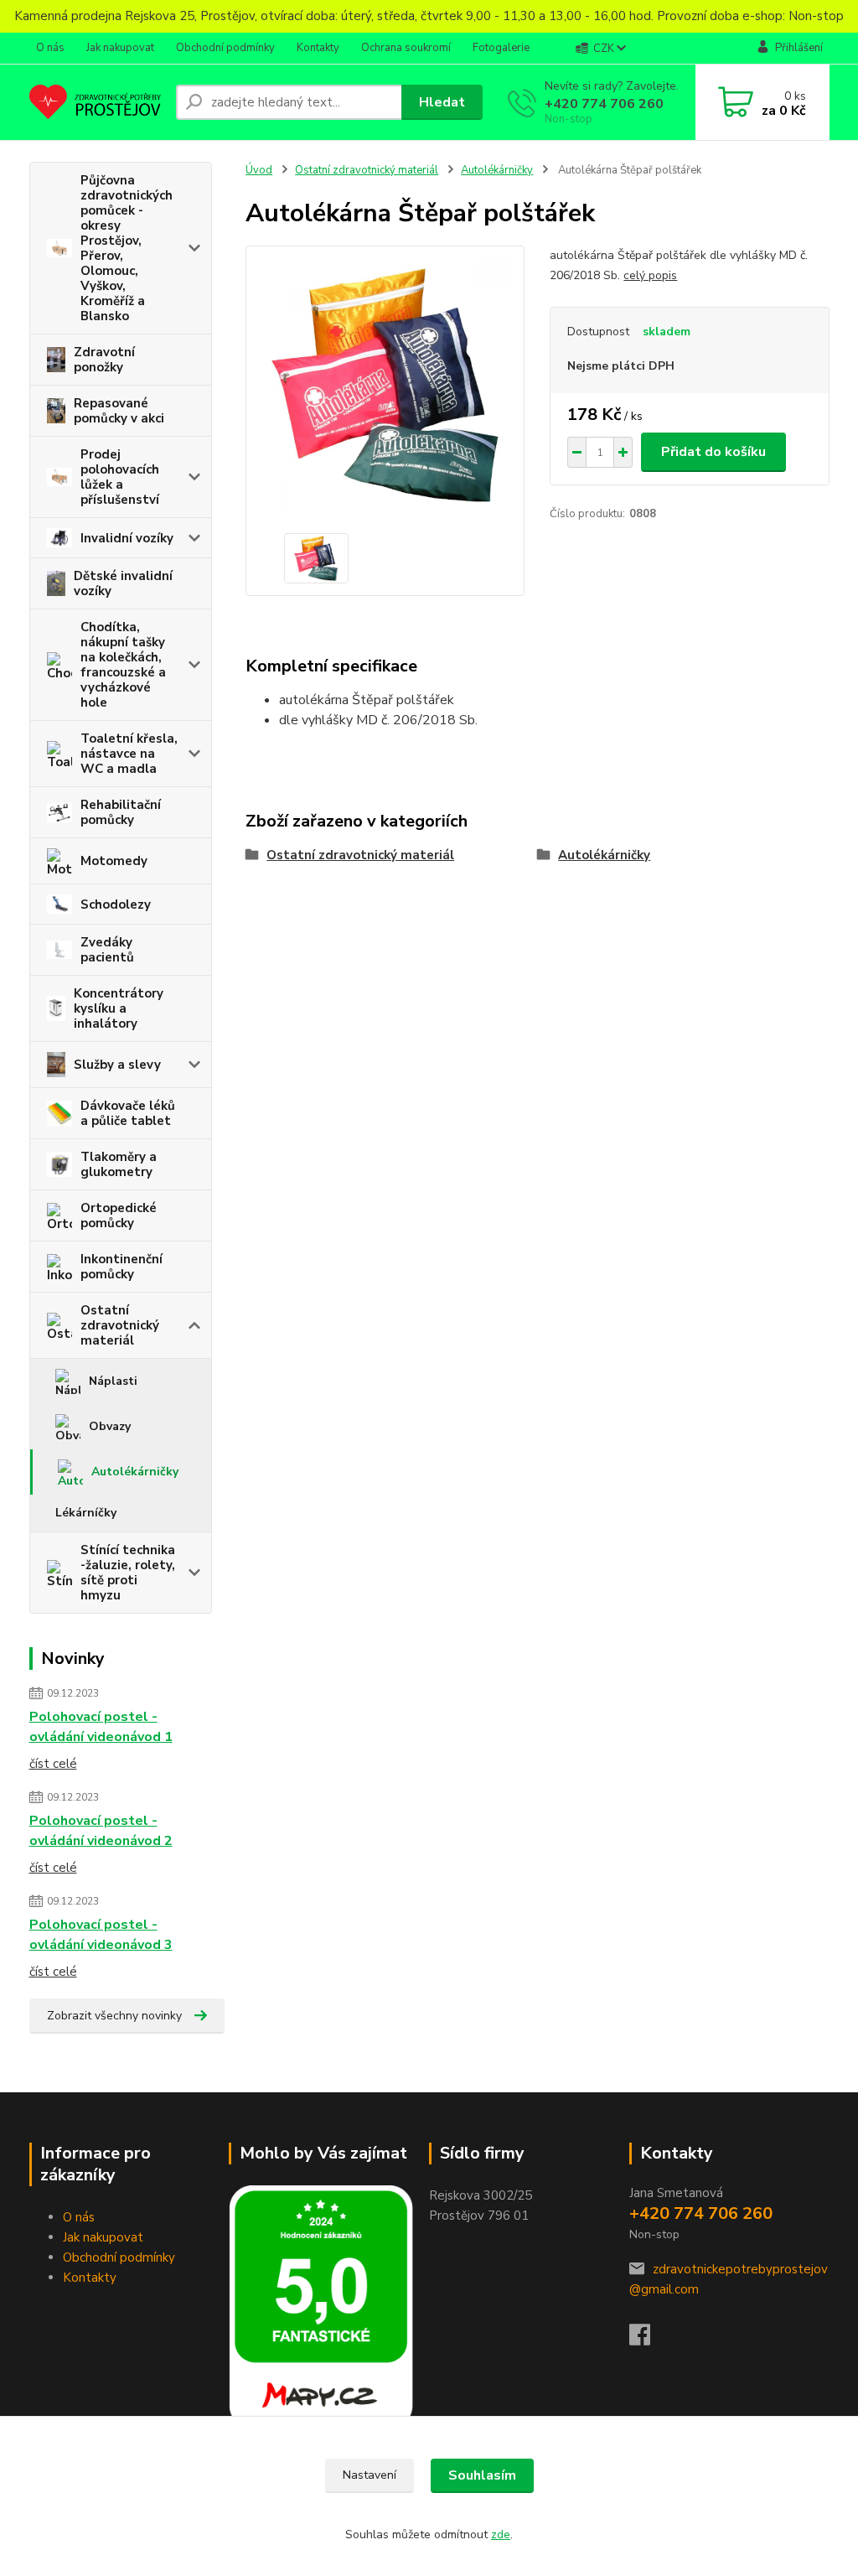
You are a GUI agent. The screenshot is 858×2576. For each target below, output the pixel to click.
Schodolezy (116, 904)
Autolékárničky (135, 1472)
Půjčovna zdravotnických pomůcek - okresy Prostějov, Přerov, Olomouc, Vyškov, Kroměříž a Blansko (127, 248)
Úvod (259, 170)
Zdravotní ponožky (104, 360)
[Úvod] (96, 102)
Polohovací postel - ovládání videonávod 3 (101, 1935)
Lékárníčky (86, 1513)
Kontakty (318, 48)
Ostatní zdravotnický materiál (120, 1325)
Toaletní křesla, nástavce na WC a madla (129, 754)
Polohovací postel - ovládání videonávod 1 (101, 1727)
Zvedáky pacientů (107, 950)
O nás (50, 48)
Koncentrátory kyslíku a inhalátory (119, 1008)
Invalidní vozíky (127, 538)
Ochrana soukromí (406, 48)
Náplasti (113, 1381)
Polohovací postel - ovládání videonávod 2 (101, 1831)
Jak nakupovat (120, 48)
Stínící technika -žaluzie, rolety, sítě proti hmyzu (128, 1573)
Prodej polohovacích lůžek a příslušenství (120, 477)
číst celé (53, 1764)
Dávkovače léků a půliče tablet (128, 1113)
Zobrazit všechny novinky (114, 2016)
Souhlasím (482, 2475)
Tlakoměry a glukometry (119, 1164)
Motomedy (114, 861)
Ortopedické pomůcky (119, 1215)
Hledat (442, 102)
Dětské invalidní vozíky (123, 583)
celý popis (650, 275)
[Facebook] (648, 2340)
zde (501, 2535)
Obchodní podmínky (225, 48)
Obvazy (110, 1426)
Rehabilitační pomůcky (121, 812)
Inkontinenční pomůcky (121, 1267)
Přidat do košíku (713, 452)
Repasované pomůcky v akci (119, 411)
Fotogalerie (501, 48)
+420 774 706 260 (604, 104)
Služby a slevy (117, 1065)
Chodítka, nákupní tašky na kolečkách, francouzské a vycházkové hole (123, 665)
